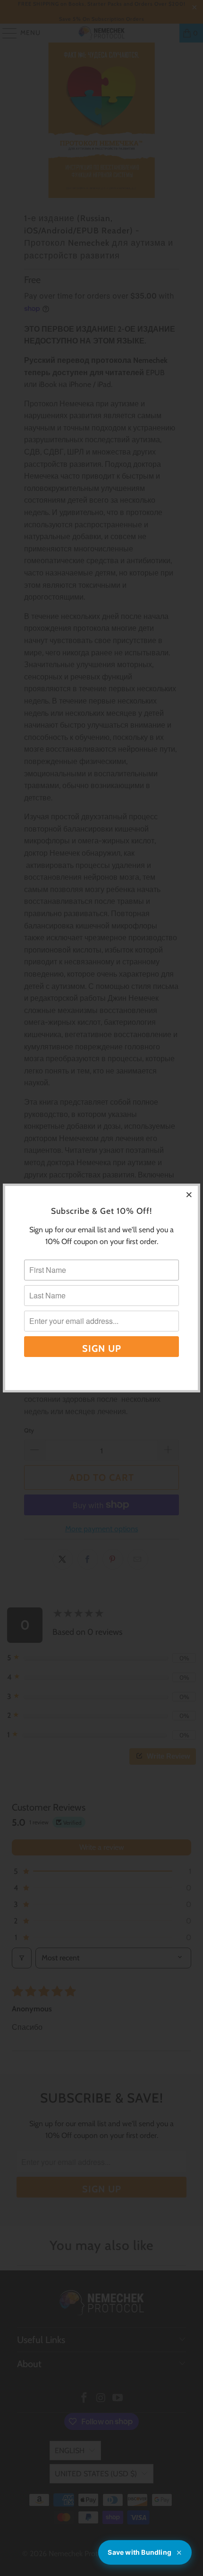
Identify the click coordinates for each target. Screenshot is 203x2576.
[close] (189, 1194)
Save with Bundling (145, 2553)
